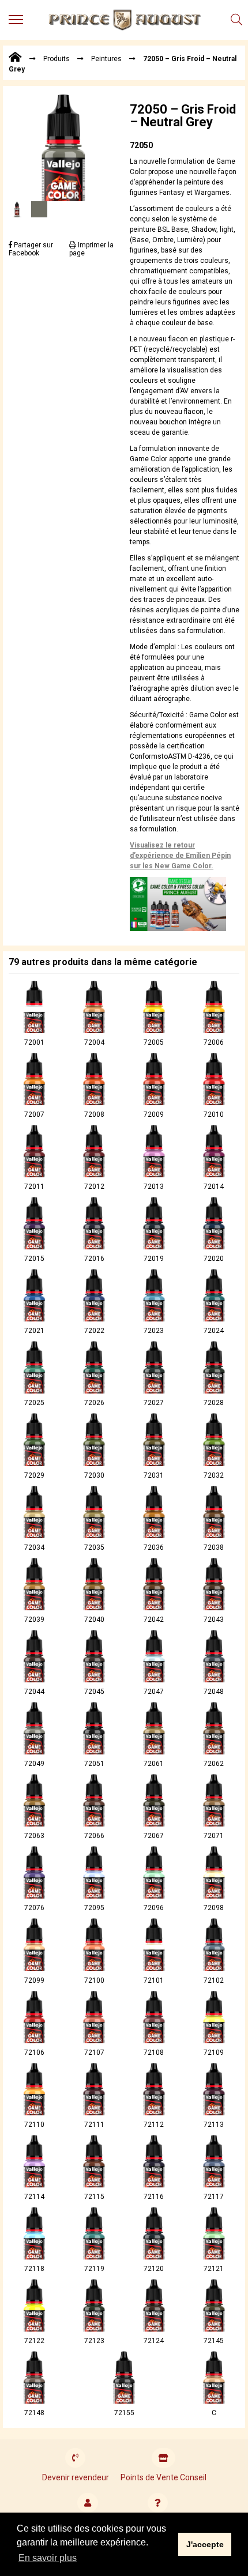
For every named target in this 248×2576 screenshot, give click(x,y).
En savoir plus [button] (48, 2558)
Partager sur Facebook (31, 249)
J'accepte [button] (205, 2544)
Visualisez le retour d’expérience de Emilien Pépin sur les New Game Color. (180, 856)
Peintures (106, 59)
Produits (57, 59)
